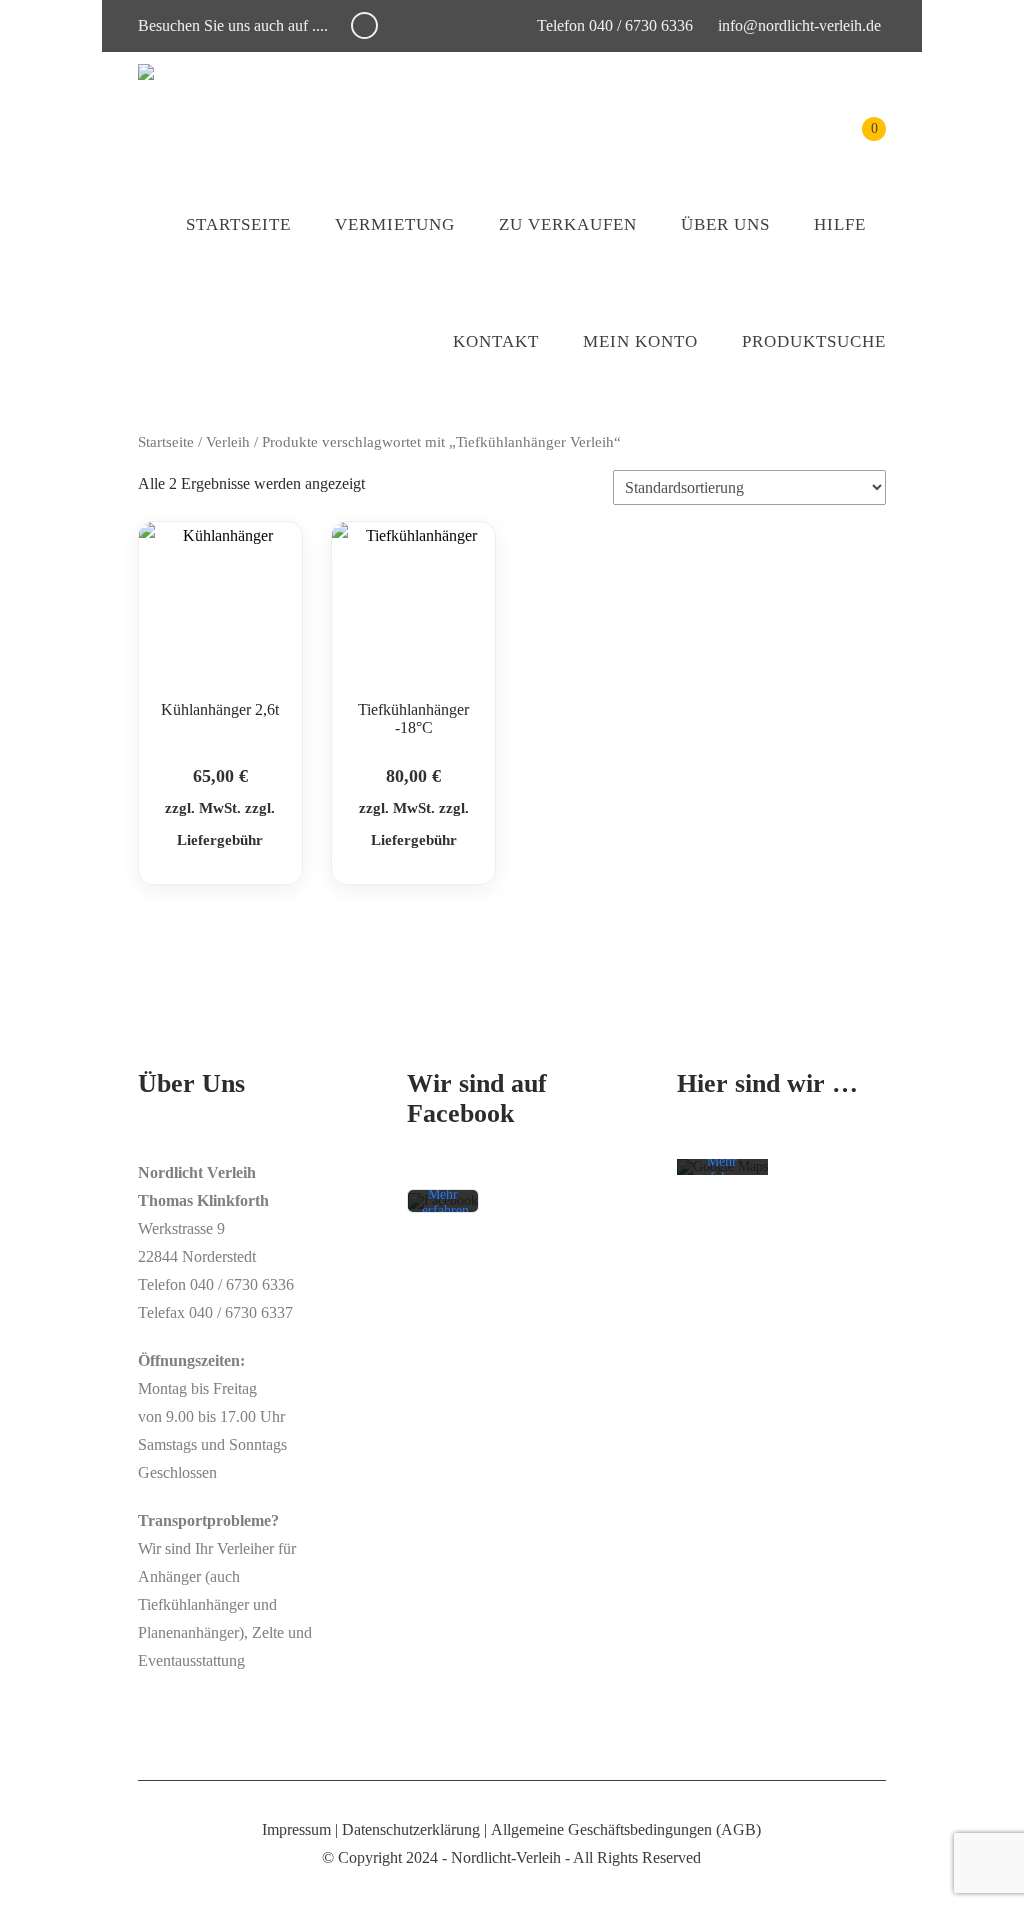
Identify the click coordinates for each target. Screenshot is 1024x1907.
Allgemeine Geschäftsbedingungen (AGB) (626, 1829)
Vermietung (395, 224)
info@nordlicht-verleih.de (799, 25)
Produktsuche (814, 341)
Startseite (238, 224)
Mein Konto (640, 341)
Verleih (228, 442)
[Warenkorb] (859, 143)
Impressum (296, 1829)
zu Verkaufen (568, 224)
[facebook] (364, 25)
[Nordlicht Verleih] (146, 72)
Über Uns (725, 224)
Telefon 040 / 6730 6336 (613, 25)
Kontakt (496, 341)
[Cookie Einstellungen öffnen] (44, 1881)
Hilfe (840, 224)
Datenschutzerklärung (411, 1829)
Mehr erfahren (445, 1203)
